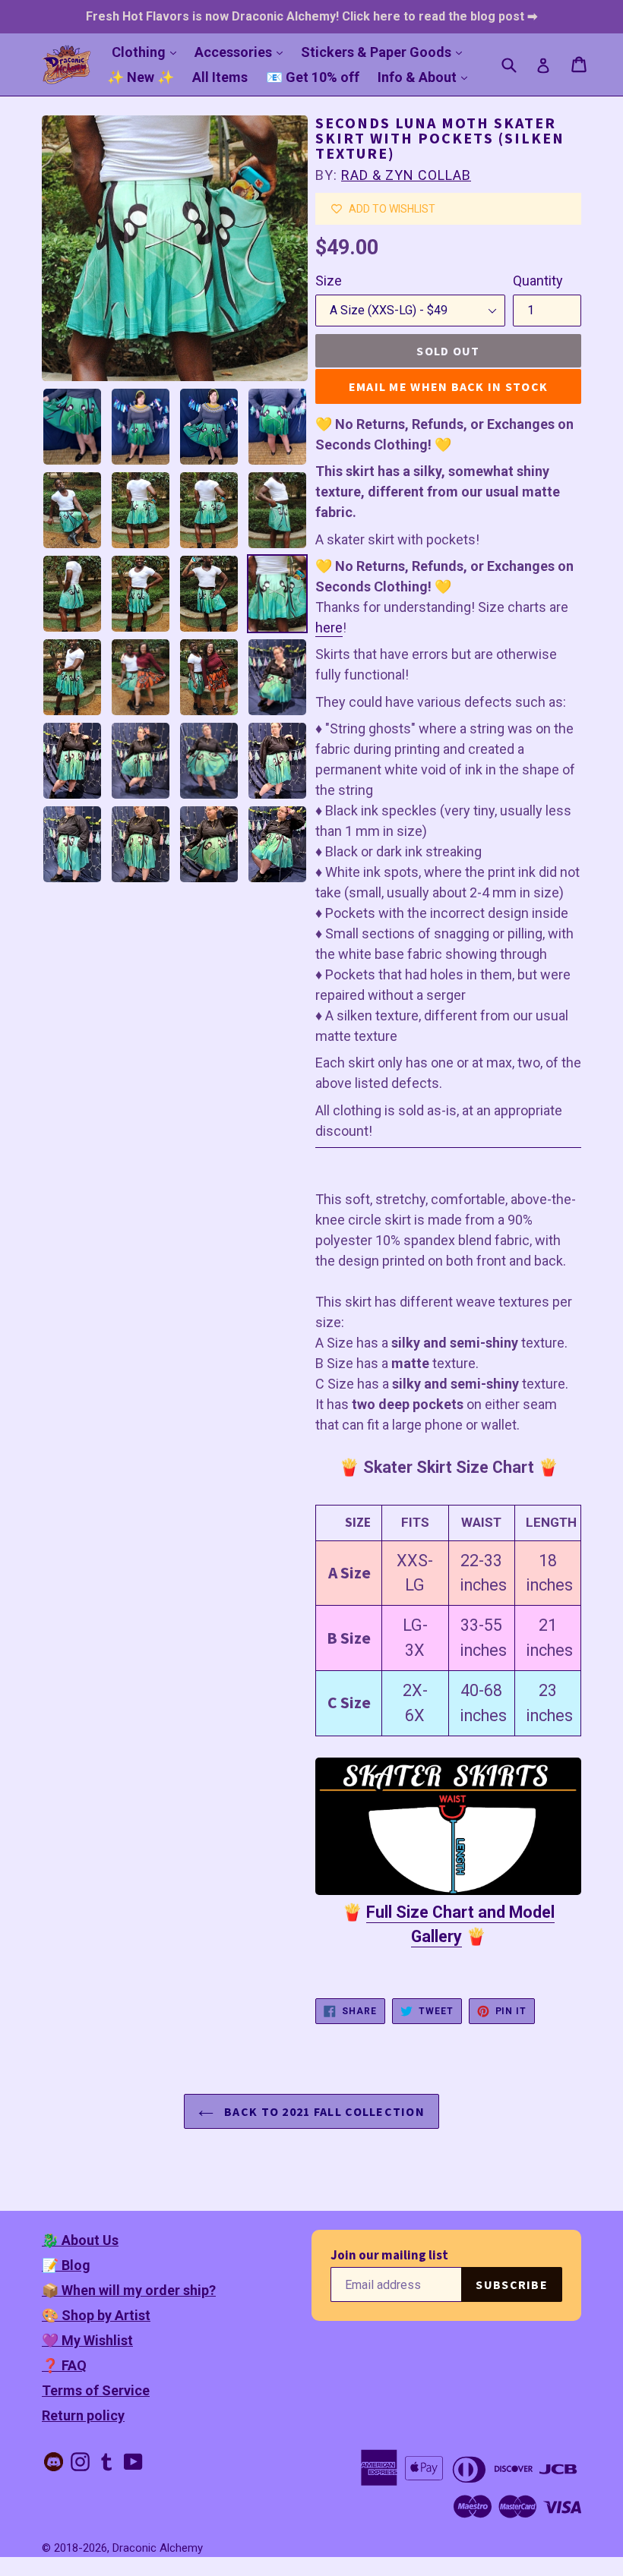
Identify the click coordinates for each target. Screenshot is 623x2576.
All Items (220, 77)
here (329, 627)
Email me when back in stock (449, 386)
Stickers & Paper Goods (385, 52)
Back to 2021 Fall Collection (323, 2111)
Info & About (426, 77)
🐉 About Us (80, 2240)
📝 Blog (66, 2265)
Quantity (538, 281)
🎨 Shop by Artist (96, 2315)
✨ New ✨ (141, 77)
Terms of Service (96, 2390)
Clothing (148, 52)
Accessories (242, 52)
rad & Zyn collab (406, 175)
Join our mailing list (389, 2255)
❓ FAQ (64, 2365)
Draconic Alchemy (158, 2548)
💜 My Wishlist (87, 2340)
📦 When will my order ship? (129, 2290)
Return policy (83, 2415)
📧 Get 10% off (313, 77)
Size (329, 281)
